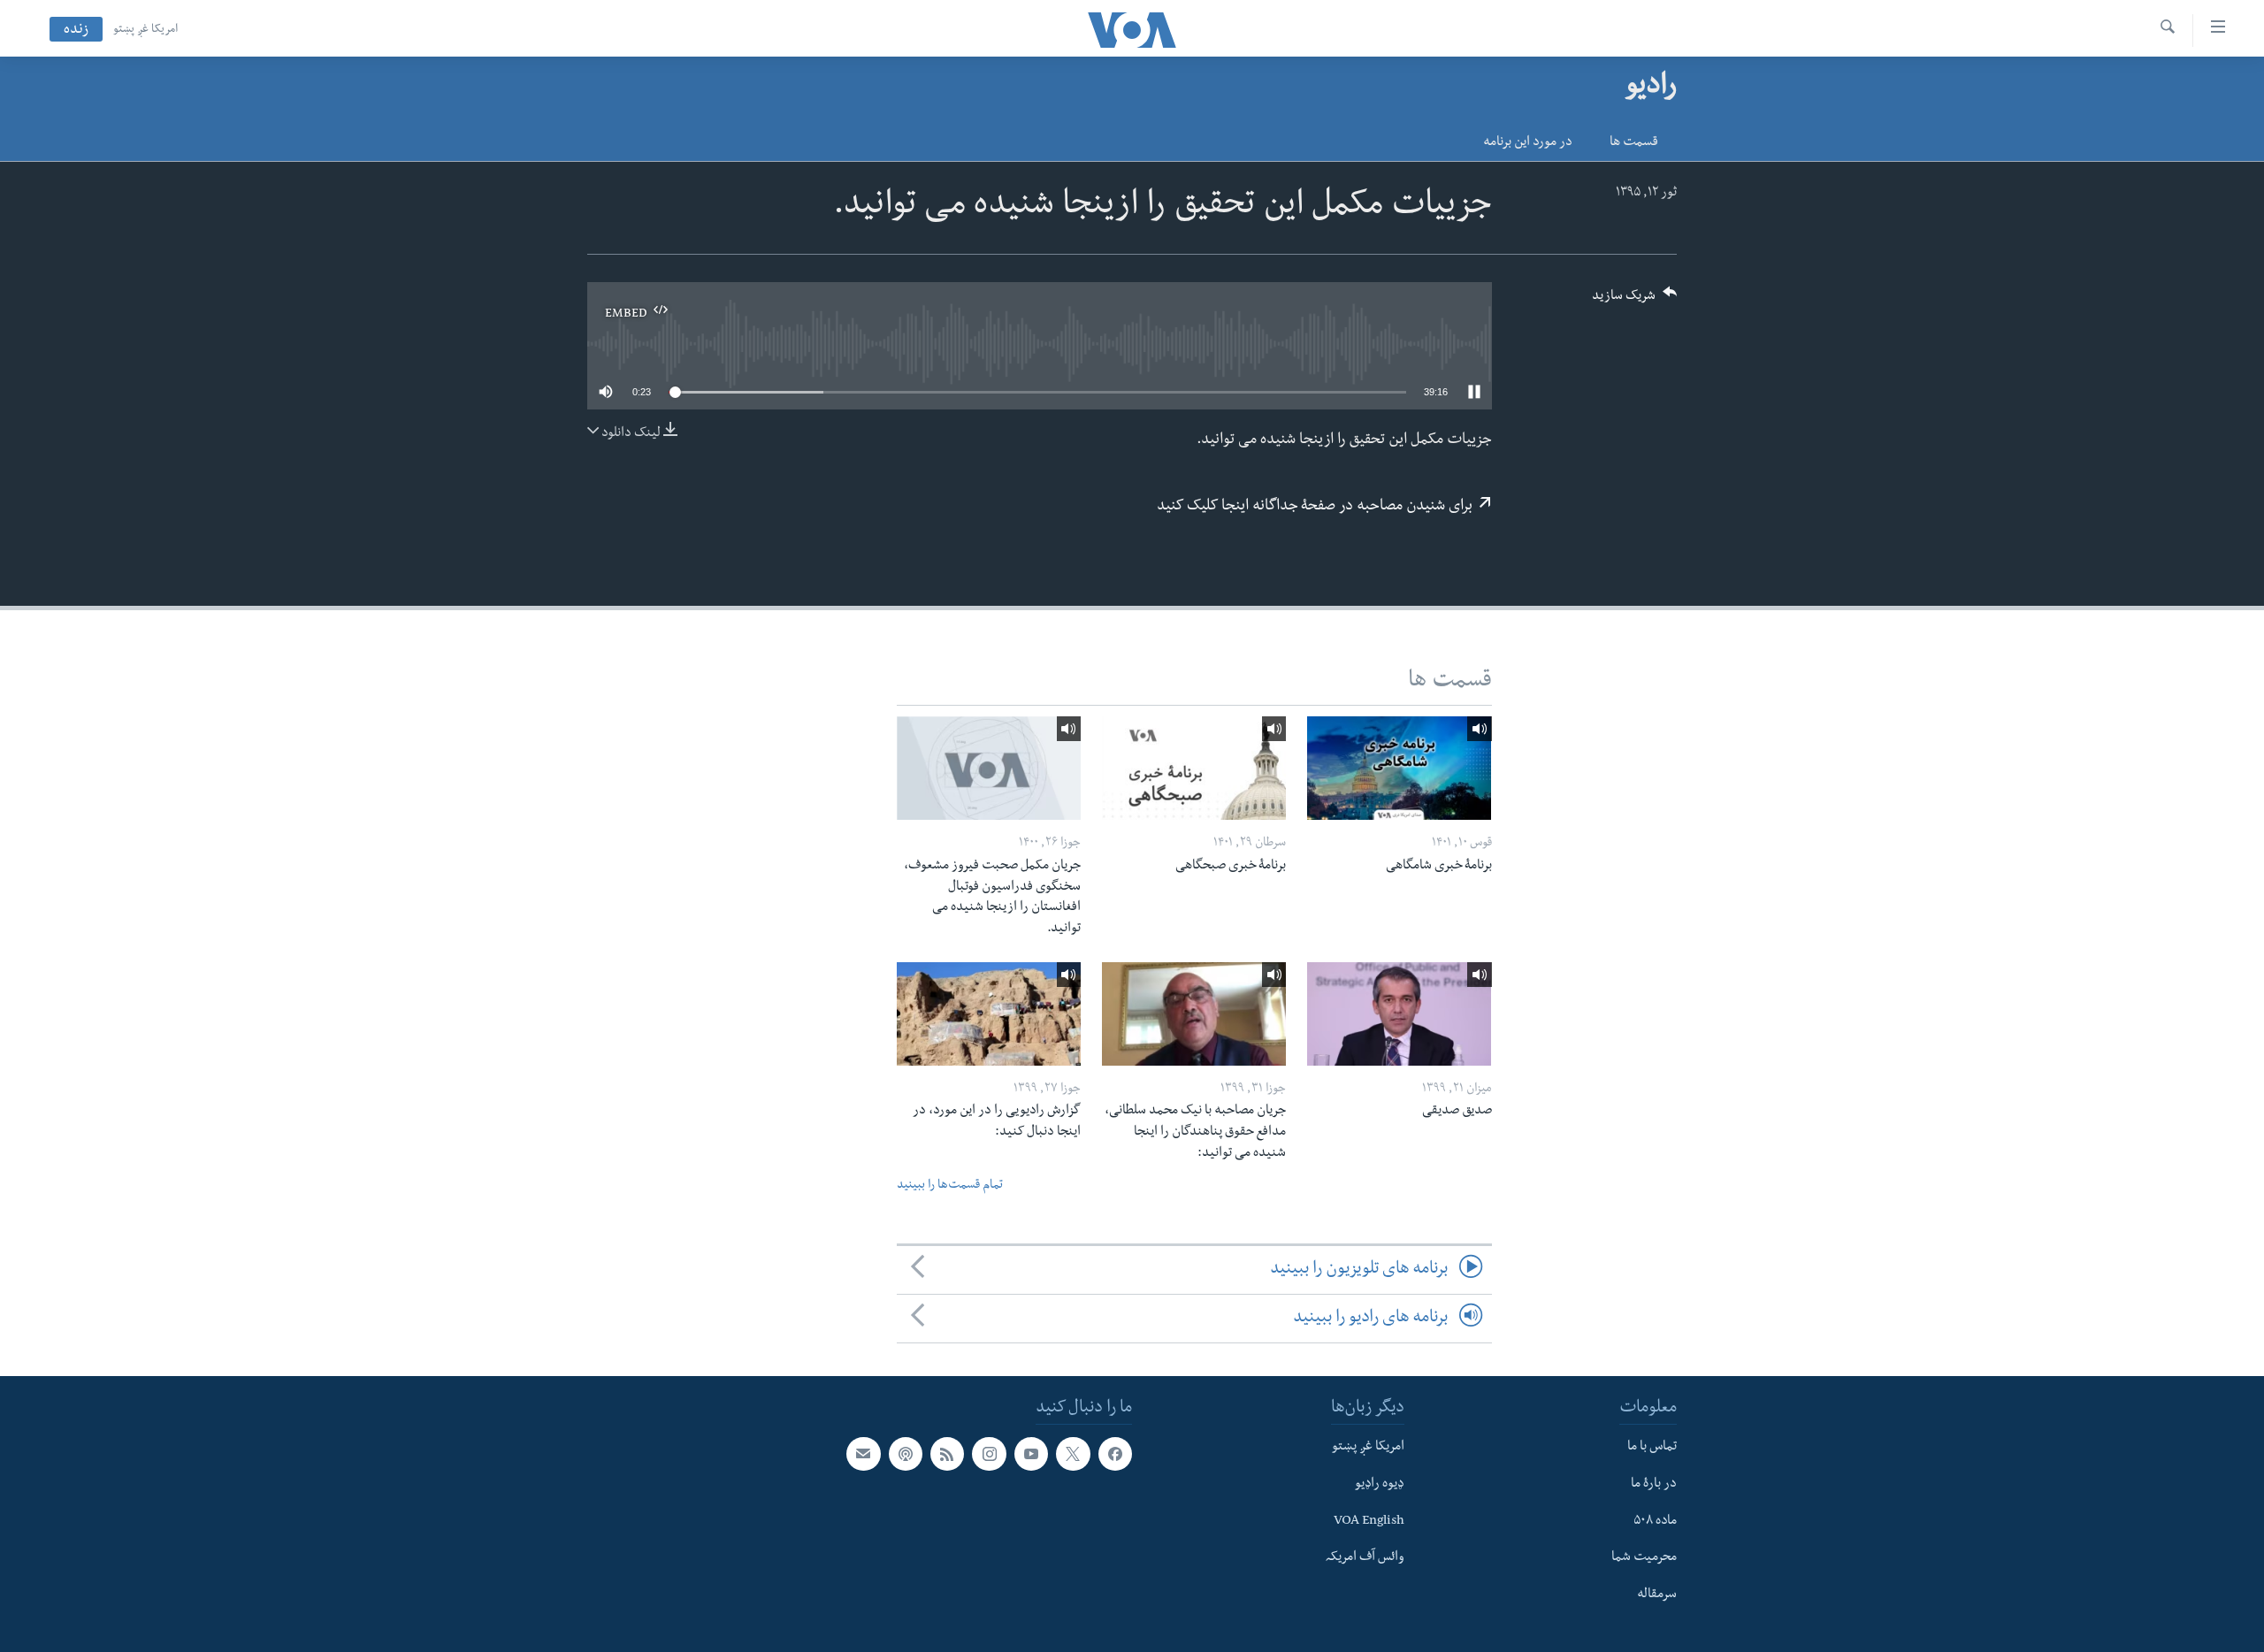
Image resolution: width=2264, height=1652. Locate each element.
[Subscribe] (863, 1454)
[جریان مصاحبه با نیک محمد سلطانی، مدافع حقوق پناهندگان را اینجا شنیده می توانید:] (1194, 1014)
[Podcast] (906, 1454)
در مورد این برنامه (1528, 143)
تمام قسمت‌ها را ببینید (950, 1186)
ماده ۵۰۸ (1655, 1522)
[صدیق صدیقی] (1399, 1014)
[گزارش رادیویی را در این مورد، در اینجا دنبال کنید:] (989, 1014)
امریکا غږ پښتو (145, 30)
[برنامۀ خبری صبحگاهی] (1194, 768)
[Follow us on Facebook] (1115, 1454)
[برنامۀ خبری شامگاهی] (1399, 768)
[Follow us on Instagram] (989, 1454)
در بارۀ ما (1654, 1485)
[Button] (1634, 301)
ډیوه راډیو (1380, 1485)
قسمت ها (1634, 143)
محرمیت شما (1644, 1558)
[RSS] (947, 1454)
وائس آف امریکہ (1365, 1558)
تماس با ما (1652, 1448)
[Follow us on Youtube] (1031, 1454)
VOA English (1369, 1522)
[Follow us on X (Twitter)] (1073, 1454)
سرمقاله (1657, 1595)
